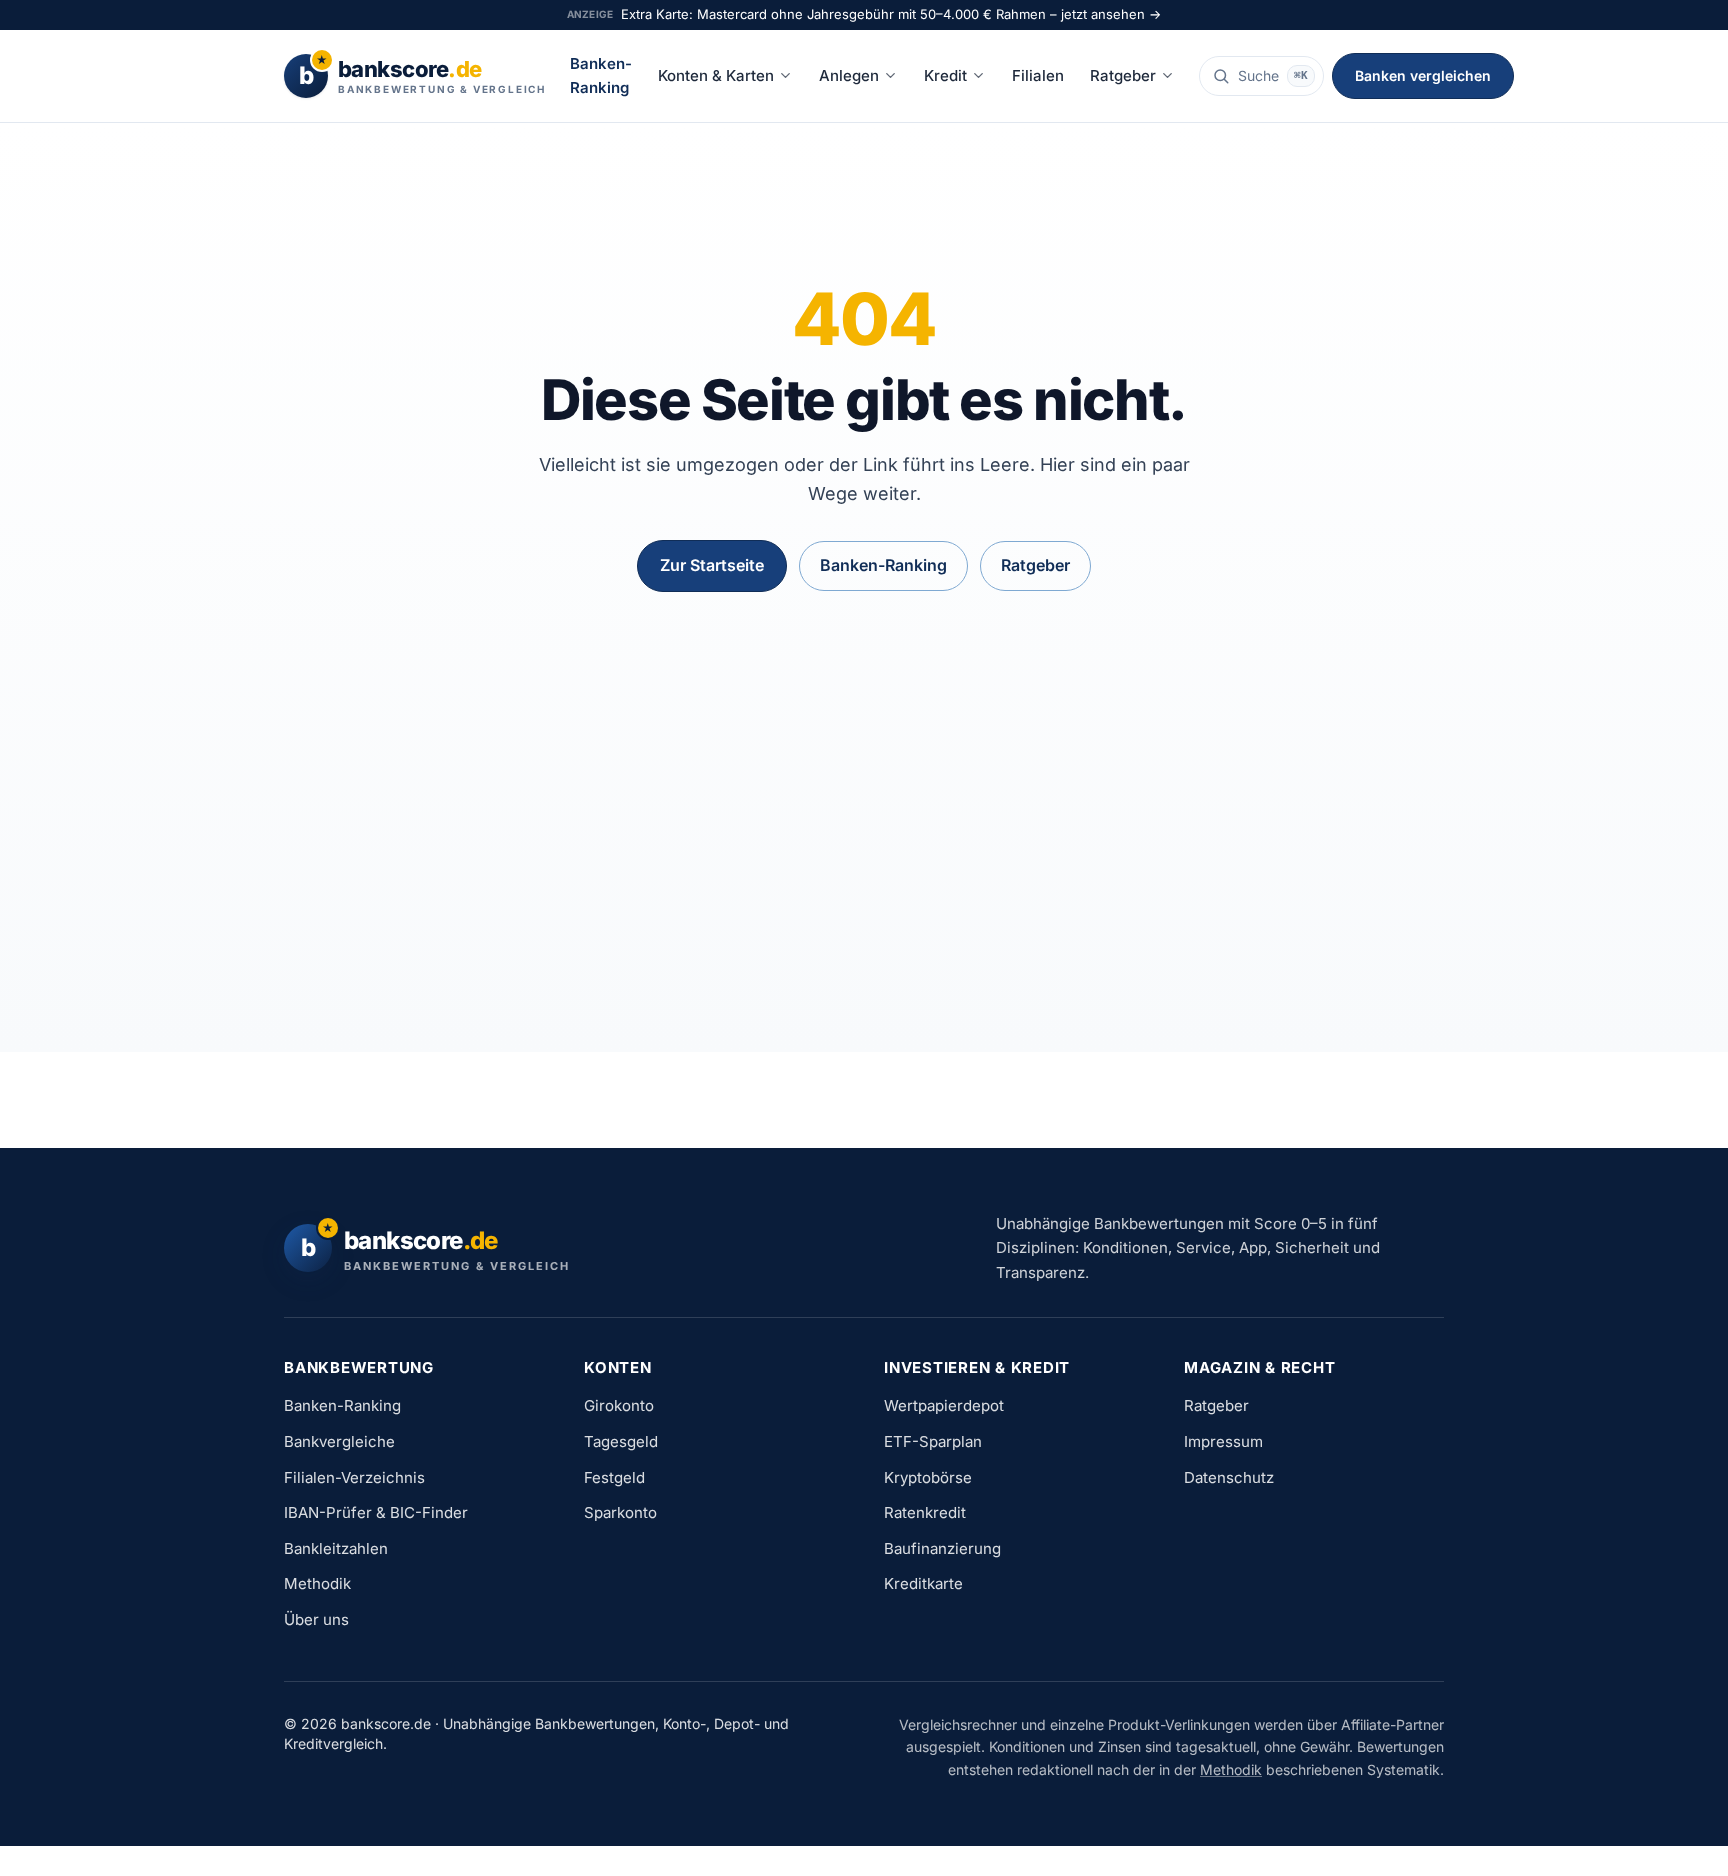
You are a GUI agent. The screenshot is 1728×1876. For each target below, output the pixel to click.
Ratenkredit (925, 1512)
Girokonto (619, 1405)
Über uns (316, 1619)
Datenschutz (1229, 1477)
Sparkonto (620, 1512)
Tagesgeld (621, 1441)
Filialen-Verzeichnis (354, 1477)
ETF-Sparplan (933, 1441)
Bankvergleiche (339, 1441)
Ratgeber (1123, 75)
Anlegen (849, 75)
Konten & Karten (716, 75)
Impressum (1223, 1441)
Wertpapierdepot (944, 1405)
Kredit (945, 75)
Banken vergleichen (1423, 75)
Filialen (1038, 75)
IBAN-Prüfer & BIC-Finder (376, 1512)
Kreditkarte (923, 1583)
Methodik (317, 1583)
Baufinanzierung (942, 1548)
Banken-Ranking (601, 75)
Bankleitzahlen (336, 1548)
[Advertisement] (864, 806)
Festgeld (614, 1477)
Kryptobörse (928, 1477)
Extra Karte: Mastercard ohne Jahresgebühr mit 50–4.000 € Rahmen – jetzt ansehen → (891, 14)
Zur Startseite (712, 565)
